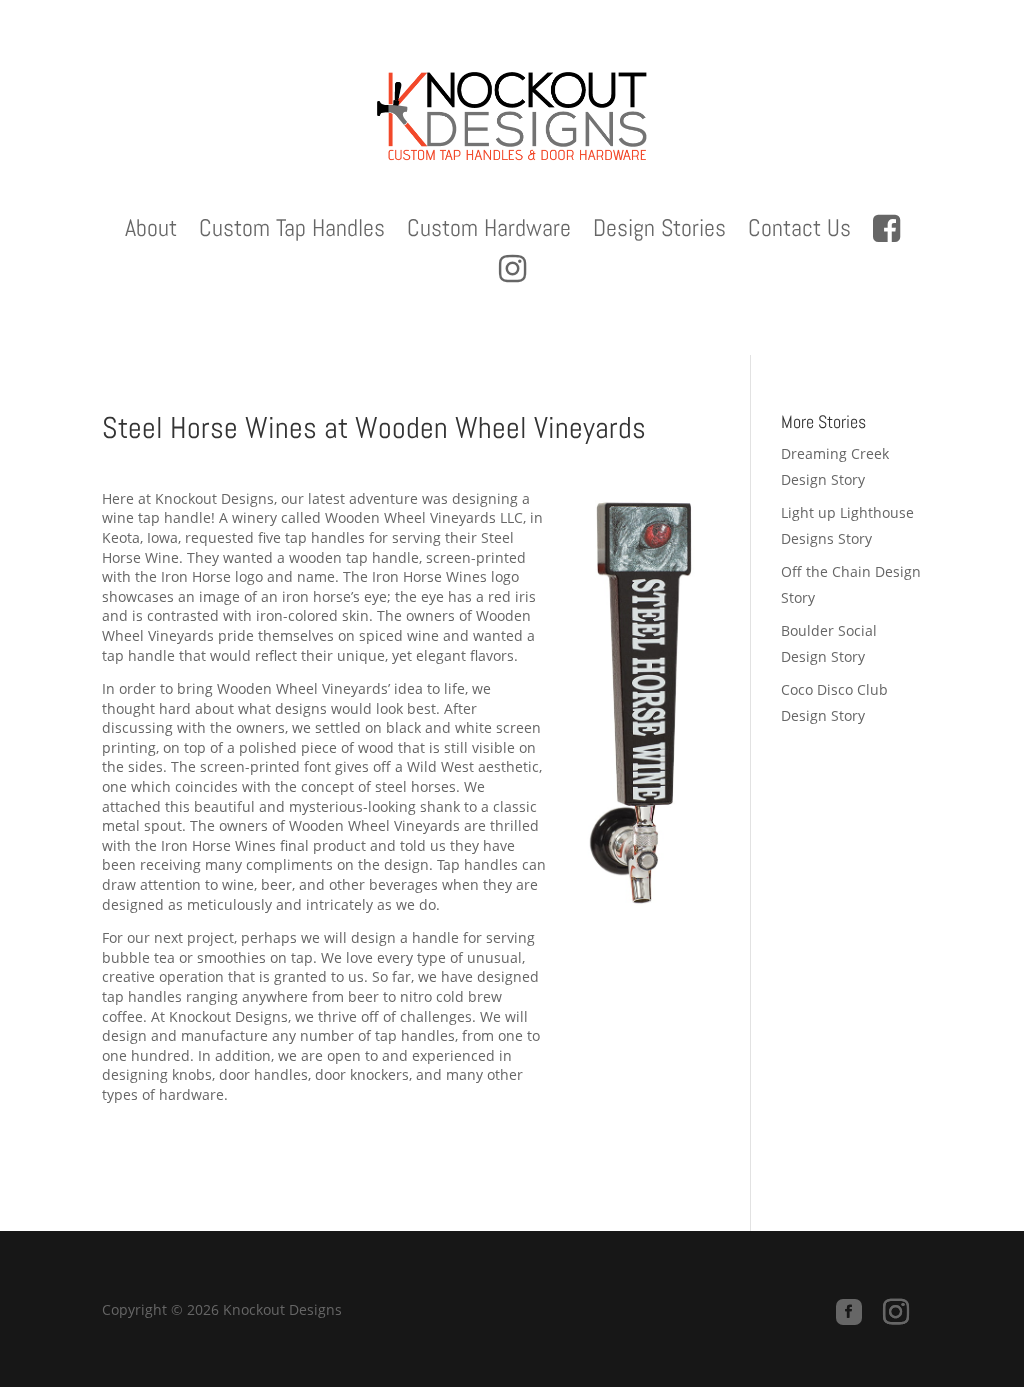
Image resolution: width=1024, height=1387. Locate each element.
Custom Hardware (489, 232)
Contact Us (799, 232)
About (151, 232)
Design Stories (659, 232)
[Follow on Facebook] (849, 1312)
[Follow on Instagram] (896, 1312)
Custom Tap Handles (292, 232)
